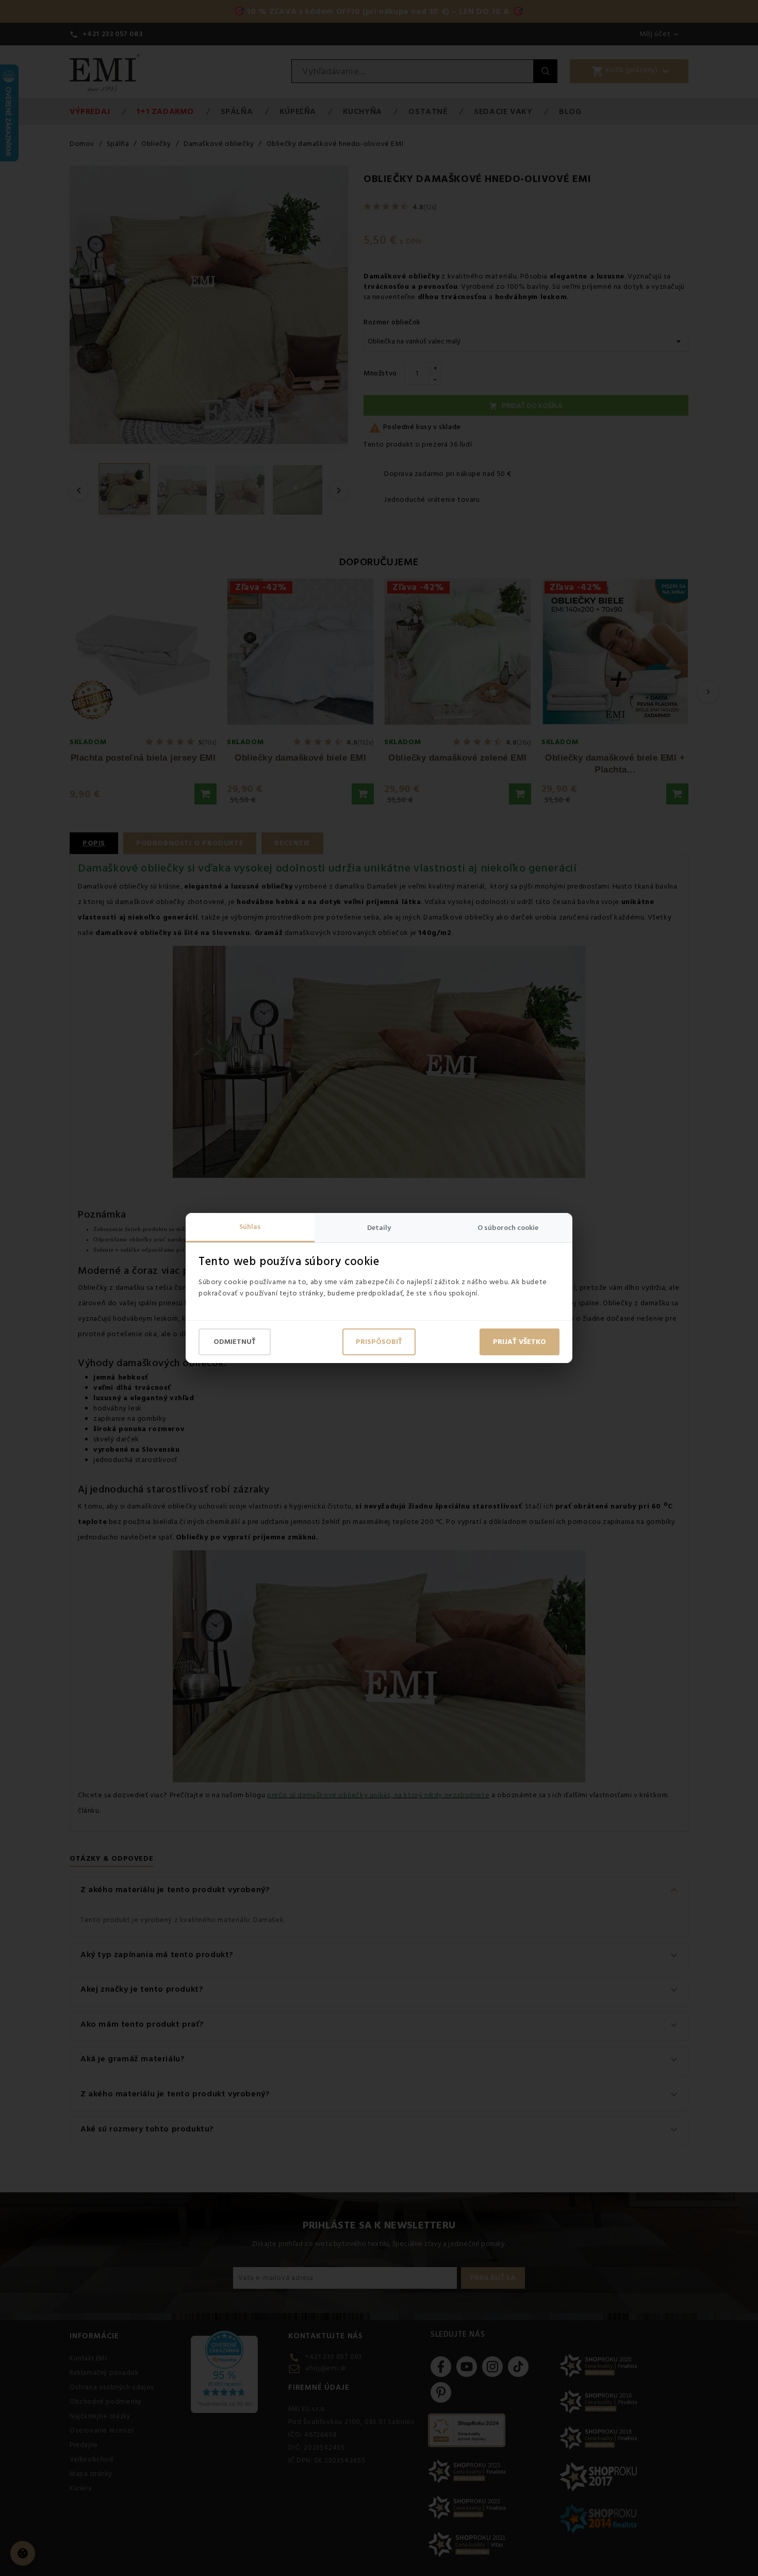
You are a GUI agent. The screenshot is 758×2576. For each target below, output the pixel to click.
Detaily (379, 1228)
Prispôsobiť (379, 1342)
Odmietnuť (235, 1342)
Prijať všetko (520, 1342)
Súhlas (250, 1227)
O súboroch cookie (508, 1228)
